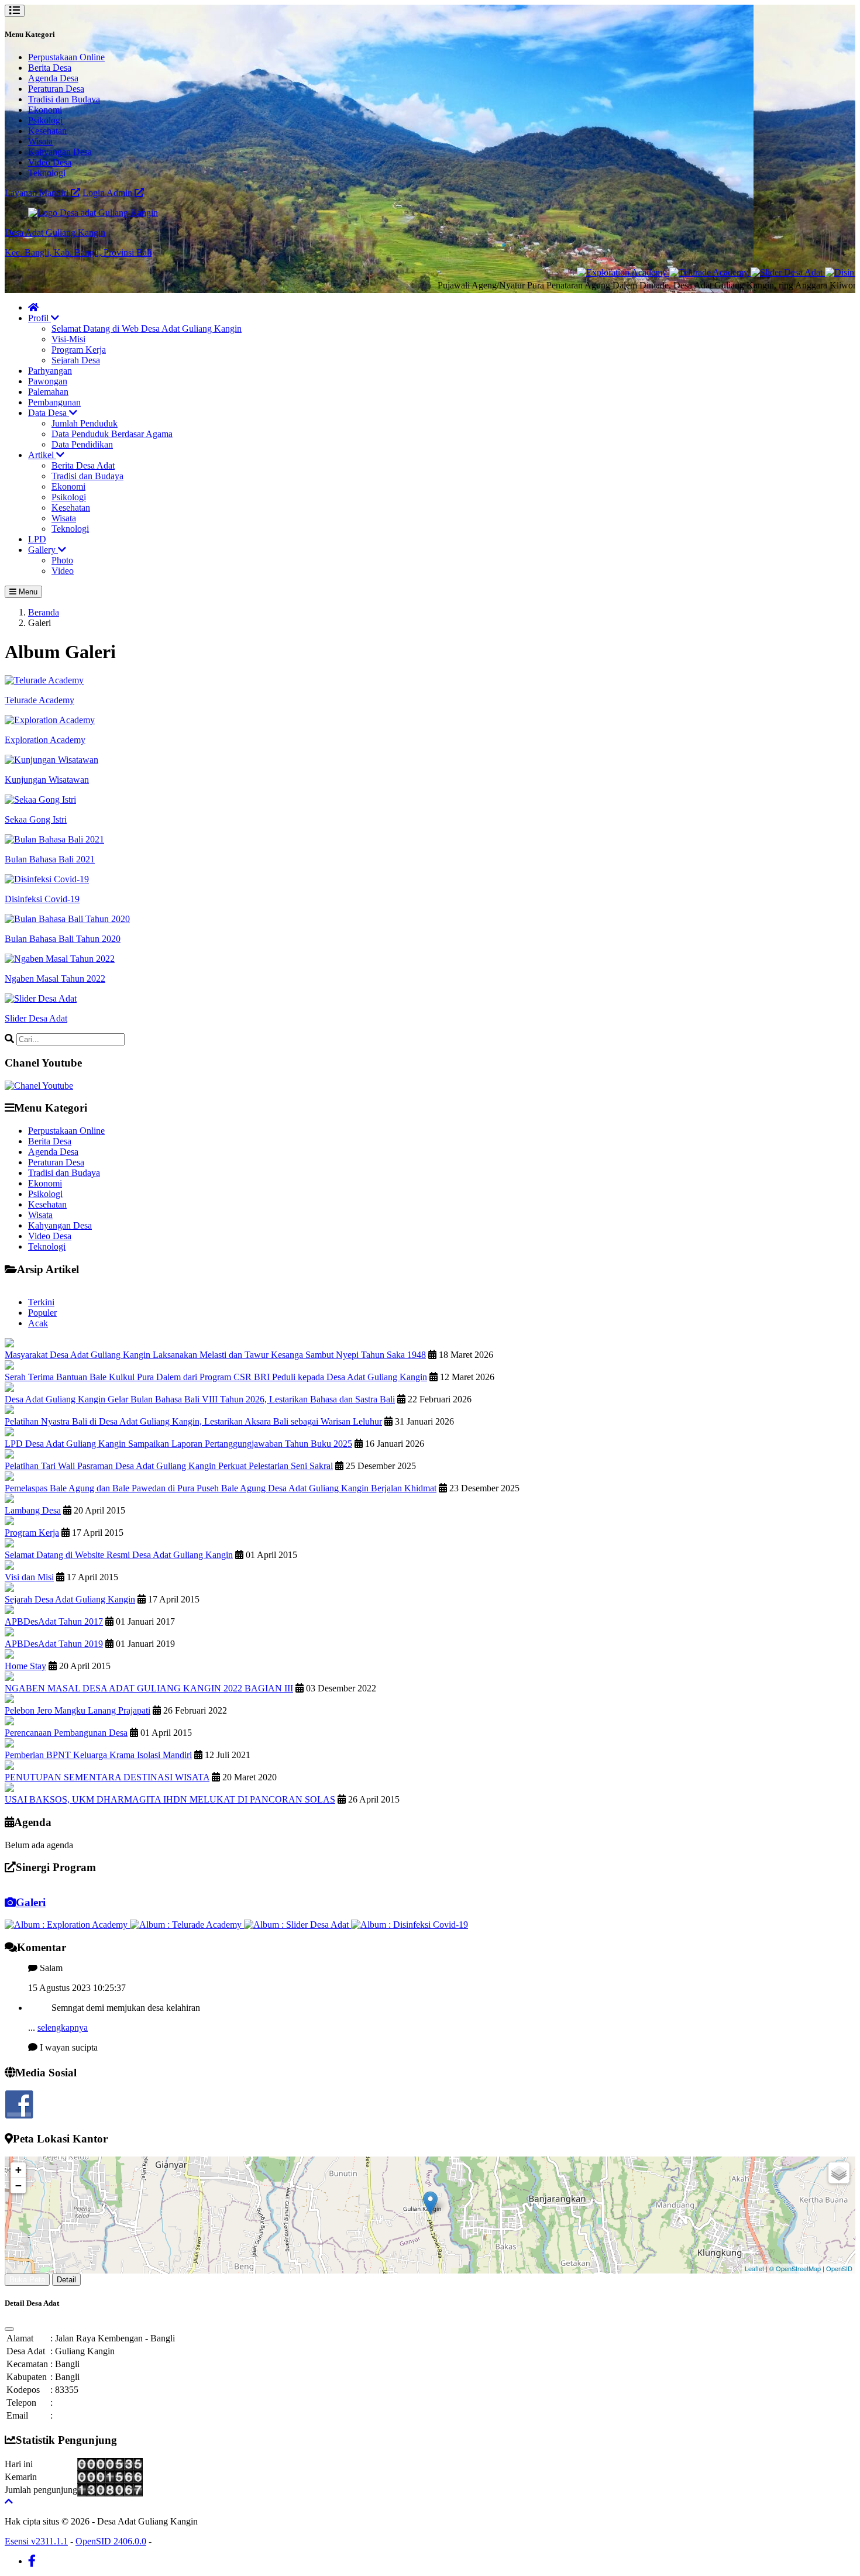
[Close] (9, 2329)
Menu (27, 592)
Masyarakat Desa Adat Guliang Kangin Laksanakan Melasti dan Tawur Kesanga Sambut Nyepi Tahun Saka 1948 (215, 1355)
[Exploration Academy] (571, 272)
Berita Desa (50, 68)
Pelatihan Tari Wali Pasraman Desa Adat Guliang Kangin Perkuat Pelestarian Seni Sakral (169, 1466)
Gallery (43, 550)
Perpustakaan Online (66, 57)
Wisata (40, 141)
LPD (37, 539)
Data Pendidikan (82, 444)
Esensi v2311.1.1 (36, 2541)
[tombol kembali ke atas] (9, 2501)
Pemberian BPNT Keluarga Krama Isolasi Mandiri (98, 1755)
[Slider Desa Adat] (736, 272)
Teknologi (47, 173)
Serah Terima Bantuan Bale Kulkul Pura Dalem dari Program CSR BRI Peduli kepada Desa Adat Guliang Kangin (216, 1377)
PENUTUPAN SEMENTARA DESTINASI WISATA (107, 1777)
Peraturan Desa (56, 89)
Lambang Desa (33, 1510)
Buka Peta (27, 2280)
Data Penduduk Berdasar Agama (112, 434)
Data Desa (49, 413)
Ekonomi (45, 110)
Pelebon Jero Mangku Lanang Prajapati (78, 1710)
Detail (66, 2280)
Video (63, 571)
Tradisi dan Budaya (64, 99)
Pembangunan (54, 402)
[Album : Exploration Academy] (67, 1925)
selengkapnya (63, 2001)
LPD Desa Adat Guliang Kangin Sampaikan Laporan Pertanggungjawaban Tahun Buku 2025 (178, 1444)
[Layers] (839, 2173)
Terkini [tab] (41, 1302)
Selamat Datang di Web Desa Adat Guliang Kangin (147, 329)
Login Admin (109, 193)
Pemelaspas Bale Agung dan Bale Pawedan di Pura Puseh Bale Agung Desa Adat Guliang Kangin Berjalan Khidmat (221, 1488)
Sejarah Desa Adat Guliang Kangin (70, 1599)
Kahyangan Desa (60, 152)
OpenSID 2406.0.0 (111, 2541)
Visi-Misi (68, 339)
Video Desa (50, 162)
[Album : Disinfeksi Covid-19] (410, 1925)
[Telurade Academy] (658, 272)
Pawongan (48, 381)
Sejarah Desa (76, 360)
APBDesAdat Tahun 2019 (54, 1644)
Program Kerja (79, 350)
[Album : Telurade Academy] (187, 1925)
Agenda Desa (53, 78)
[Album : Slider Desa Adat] (297, 1925)
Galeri (31, 1902)
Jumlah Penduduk (85, 423)
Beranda (44, 612)
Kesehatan (47, 131)
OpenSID (839, 2268)
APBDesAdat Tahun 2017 (54, 1621)
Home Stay (25, 1666)
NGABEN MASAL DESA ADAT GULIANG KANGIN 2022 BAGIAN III (149, 1688)
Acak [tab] (38, 1323)
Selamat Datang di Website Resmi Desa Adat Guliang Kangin (119, 1555)
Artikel (42, 455)
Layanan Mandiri (38, 193)
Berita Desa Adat (83, 465)
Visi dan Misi (29, 1577)
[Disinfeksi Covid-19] (815, 272)
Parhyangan (50, 371)
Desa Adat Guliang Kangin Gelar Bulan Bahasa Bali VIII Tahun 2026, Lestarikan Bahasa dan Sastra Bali (200, 1399)
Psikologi (45, 120)
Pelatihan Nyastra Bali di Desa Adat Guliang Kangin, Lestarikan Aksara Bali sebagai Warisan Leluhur (193, 1421)
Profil (39, 318)
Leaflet (754, 2268)
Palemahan (48, 392)
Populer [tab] (42, 1313)
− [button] (18, 2185)
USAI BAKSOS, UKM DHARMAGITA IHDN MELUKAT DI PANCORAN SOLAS (170, 1799)
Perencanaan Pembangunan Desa (66, 1733)
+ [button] (18, 2170)
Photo (62, 560)
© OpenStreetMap (795, 2268)
